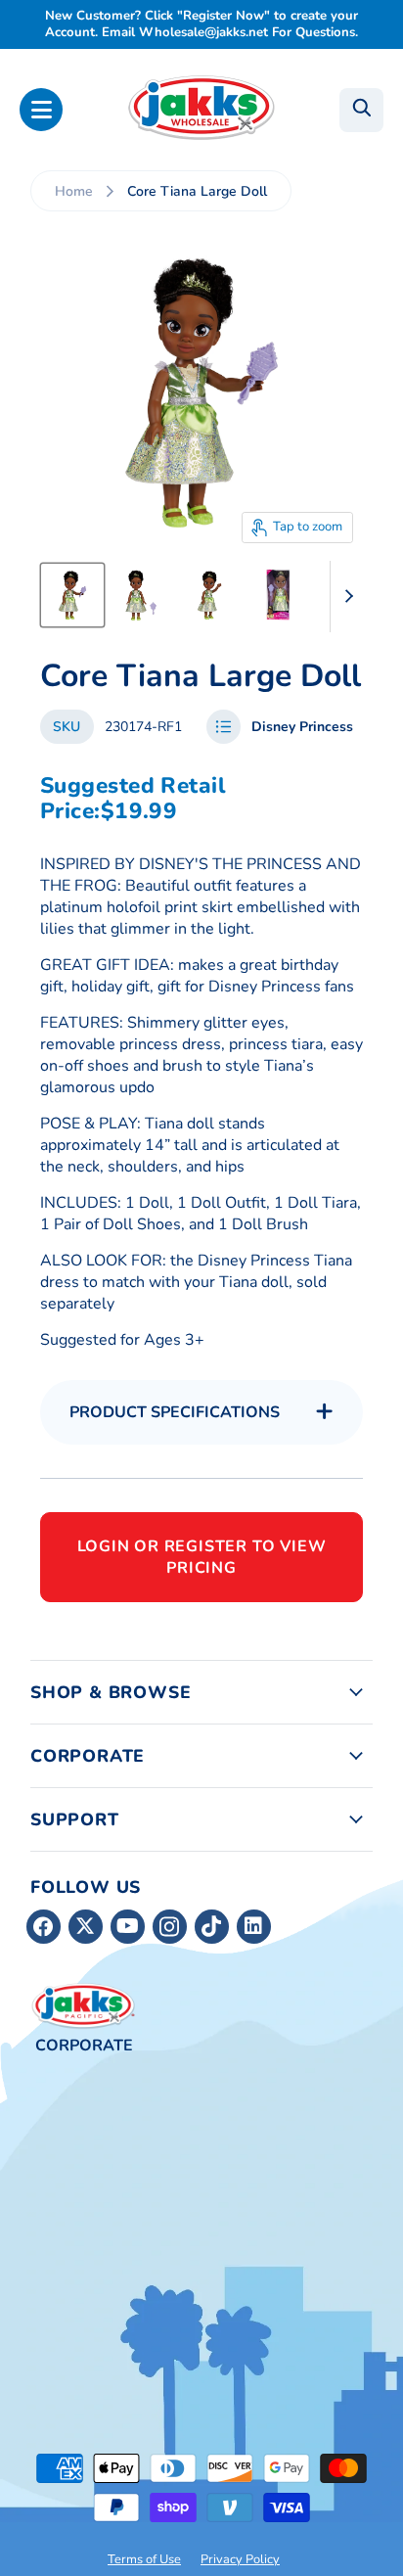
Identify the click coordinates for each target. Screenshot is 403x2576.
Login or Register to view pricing (202, 1557)
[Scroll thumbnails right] (345, 597)
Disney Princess (302, 727)
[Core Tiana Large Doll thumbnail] (72, 595)
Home (74, 191)
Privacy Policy (240, 2559)
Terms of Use (144, 2559)
